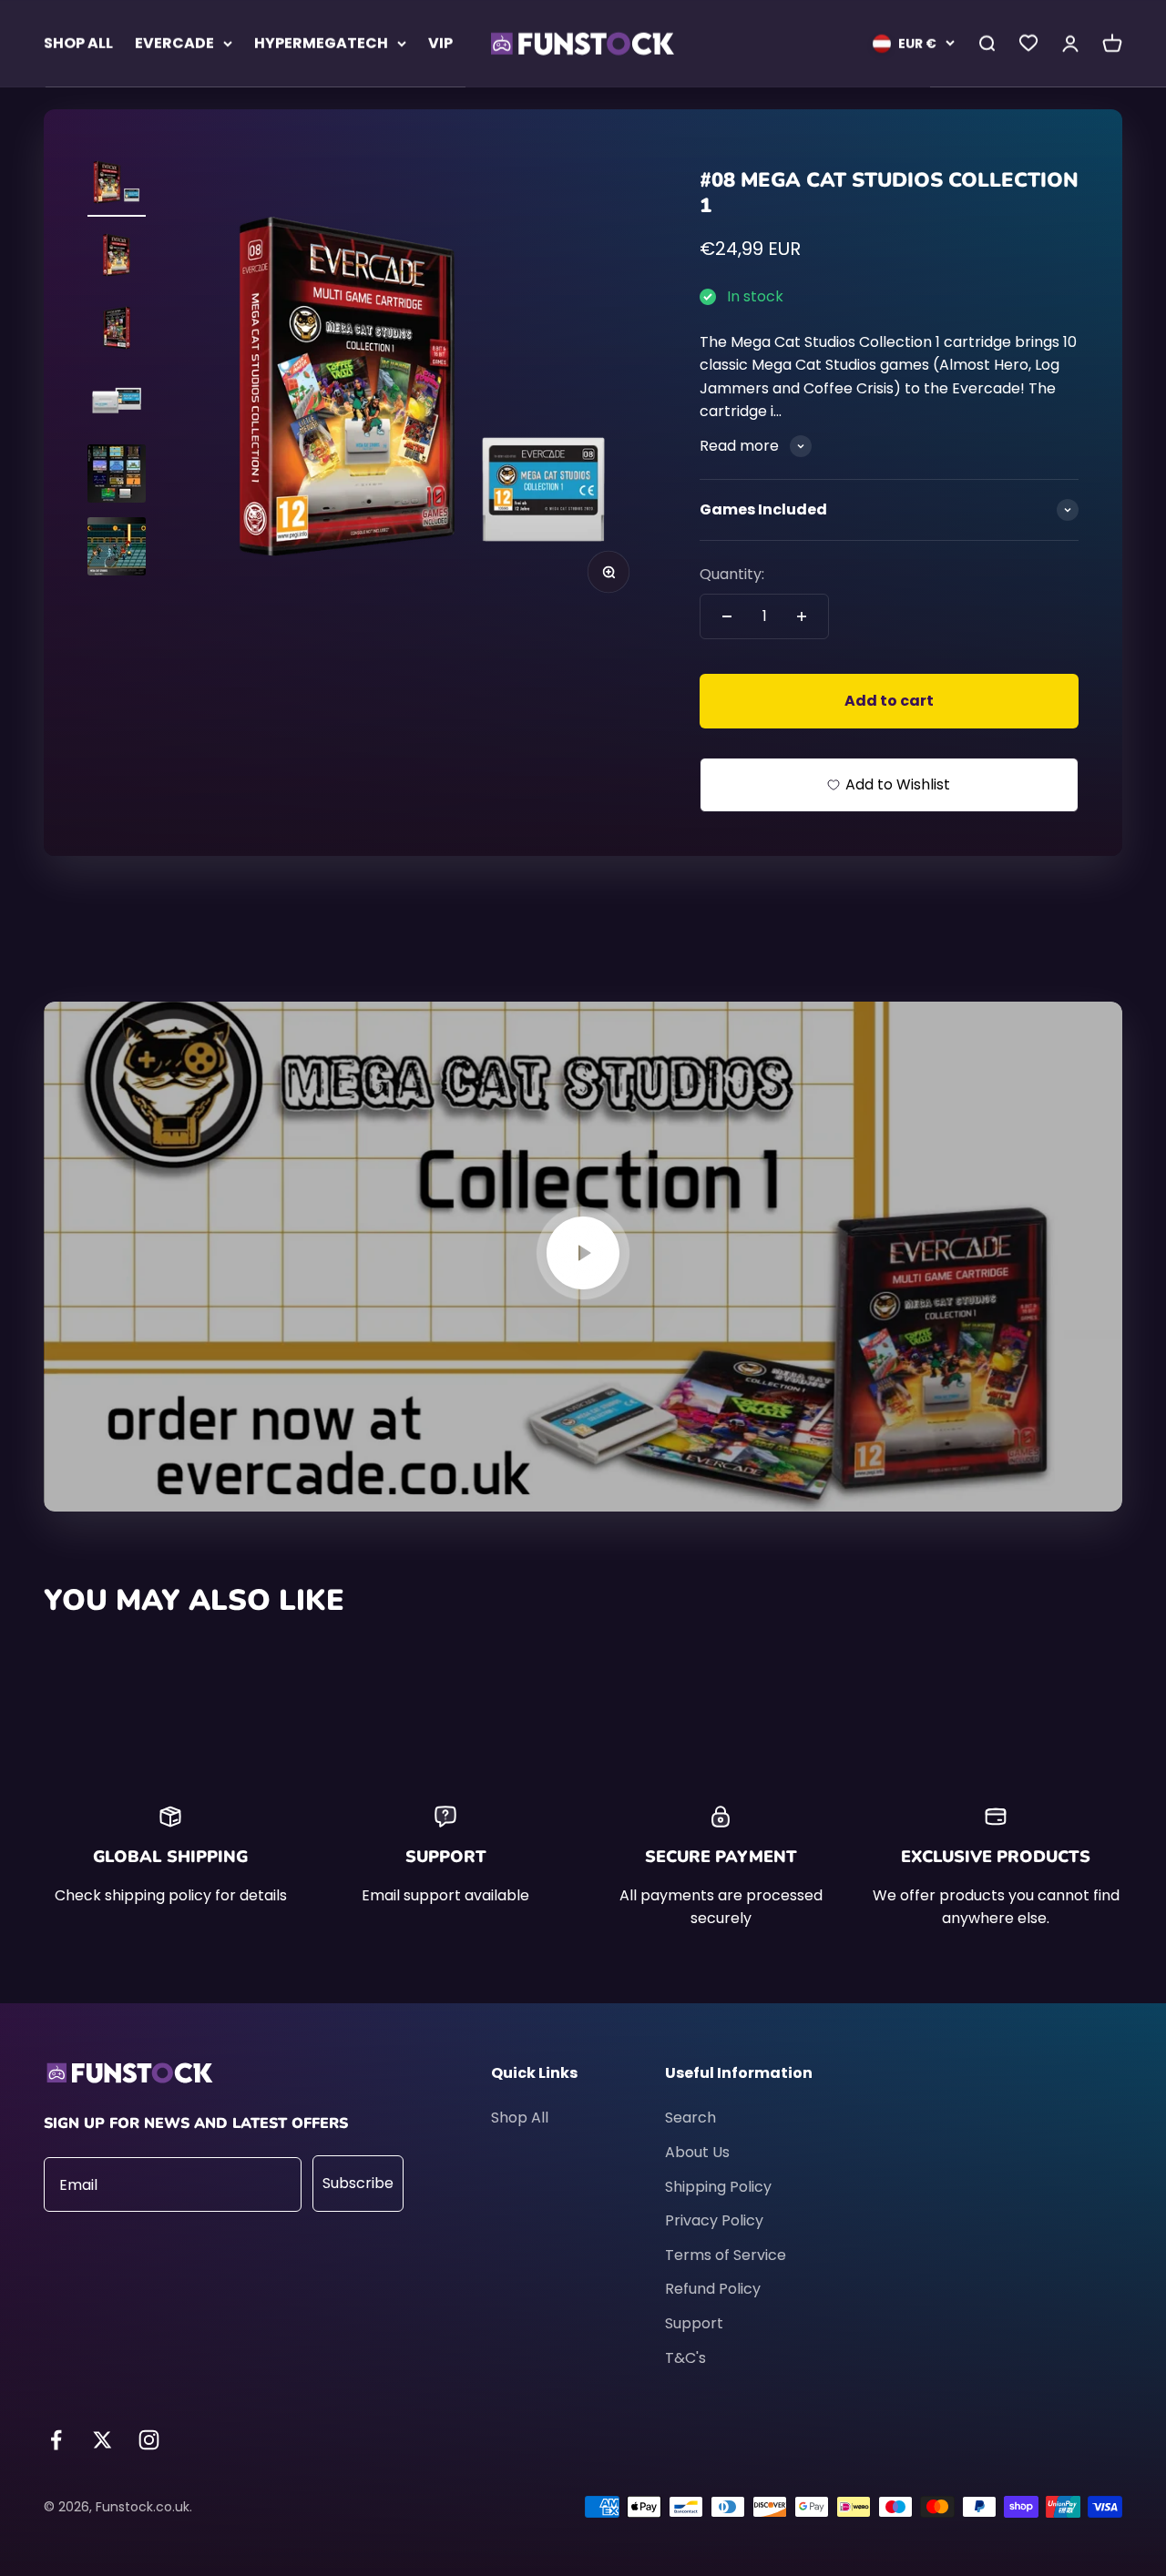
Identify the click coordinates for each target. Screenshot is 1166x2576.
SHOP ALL (78, 43)
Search (690, 2118)
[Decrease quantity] (727, 616)
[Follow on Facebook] (56, 2440)
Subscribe (358, 2183)
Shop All (520, 2118)
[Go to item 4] (117, 403)
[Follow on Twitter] (102, 2440)
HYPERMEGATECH (321, 43)
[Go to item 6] (117, 549)
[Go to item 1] (117, 185)
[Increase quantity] (802, 616)
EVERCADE (174, 43)
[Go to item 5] (117, 476)
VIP (440, 43)
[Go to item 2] (117, 258)
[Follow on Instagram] (149, 2440)
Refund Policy (713, 2289)
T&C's (685, 2358)
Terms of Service (726, 2255)
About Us (697, 2152)
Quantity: (732, 574)
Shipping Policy (718, 2187)
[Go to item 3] (117, 331)
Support (694, 2323)
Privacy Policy (714, 2220)
